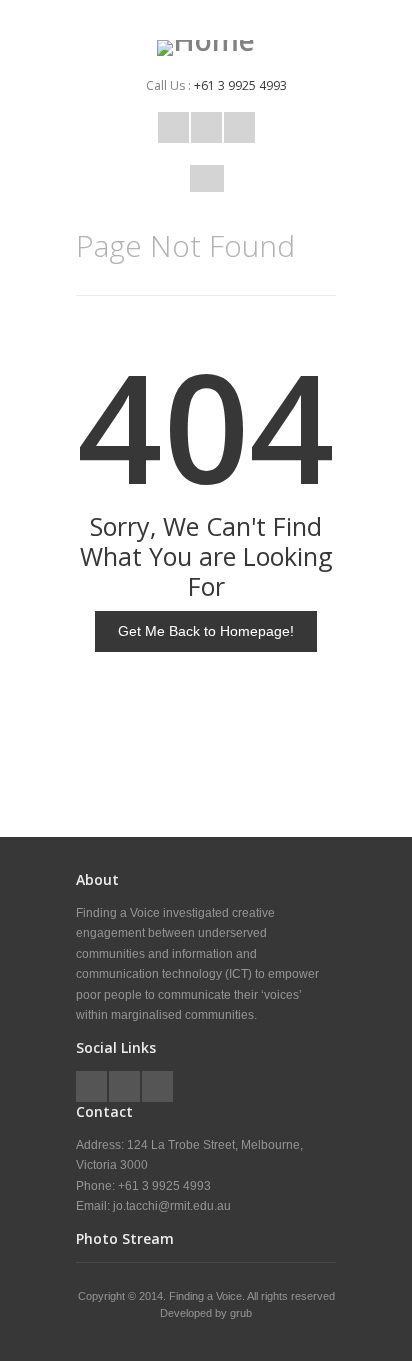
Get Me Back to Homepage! (206, 631)
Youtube (206, 127)
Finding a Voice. (208, 1296)
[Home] (206, 48)
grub (241, 1313)
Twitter (173, 127)
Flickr (239, 127)
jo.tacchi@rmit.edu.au (172, 1206)
